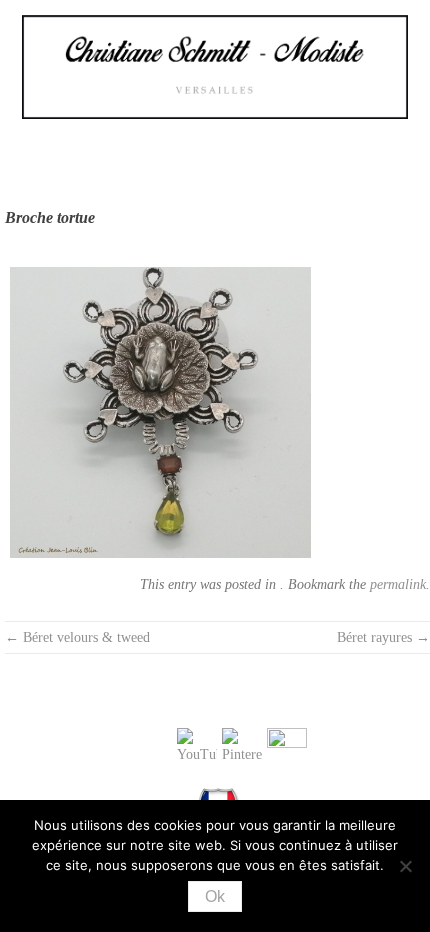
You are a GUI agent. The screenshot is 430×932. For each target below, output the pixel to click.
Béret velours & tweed (77, 637)
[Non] (405, 866)
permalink (398, 584)
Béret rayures (383, 637)
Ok (215, 896)
